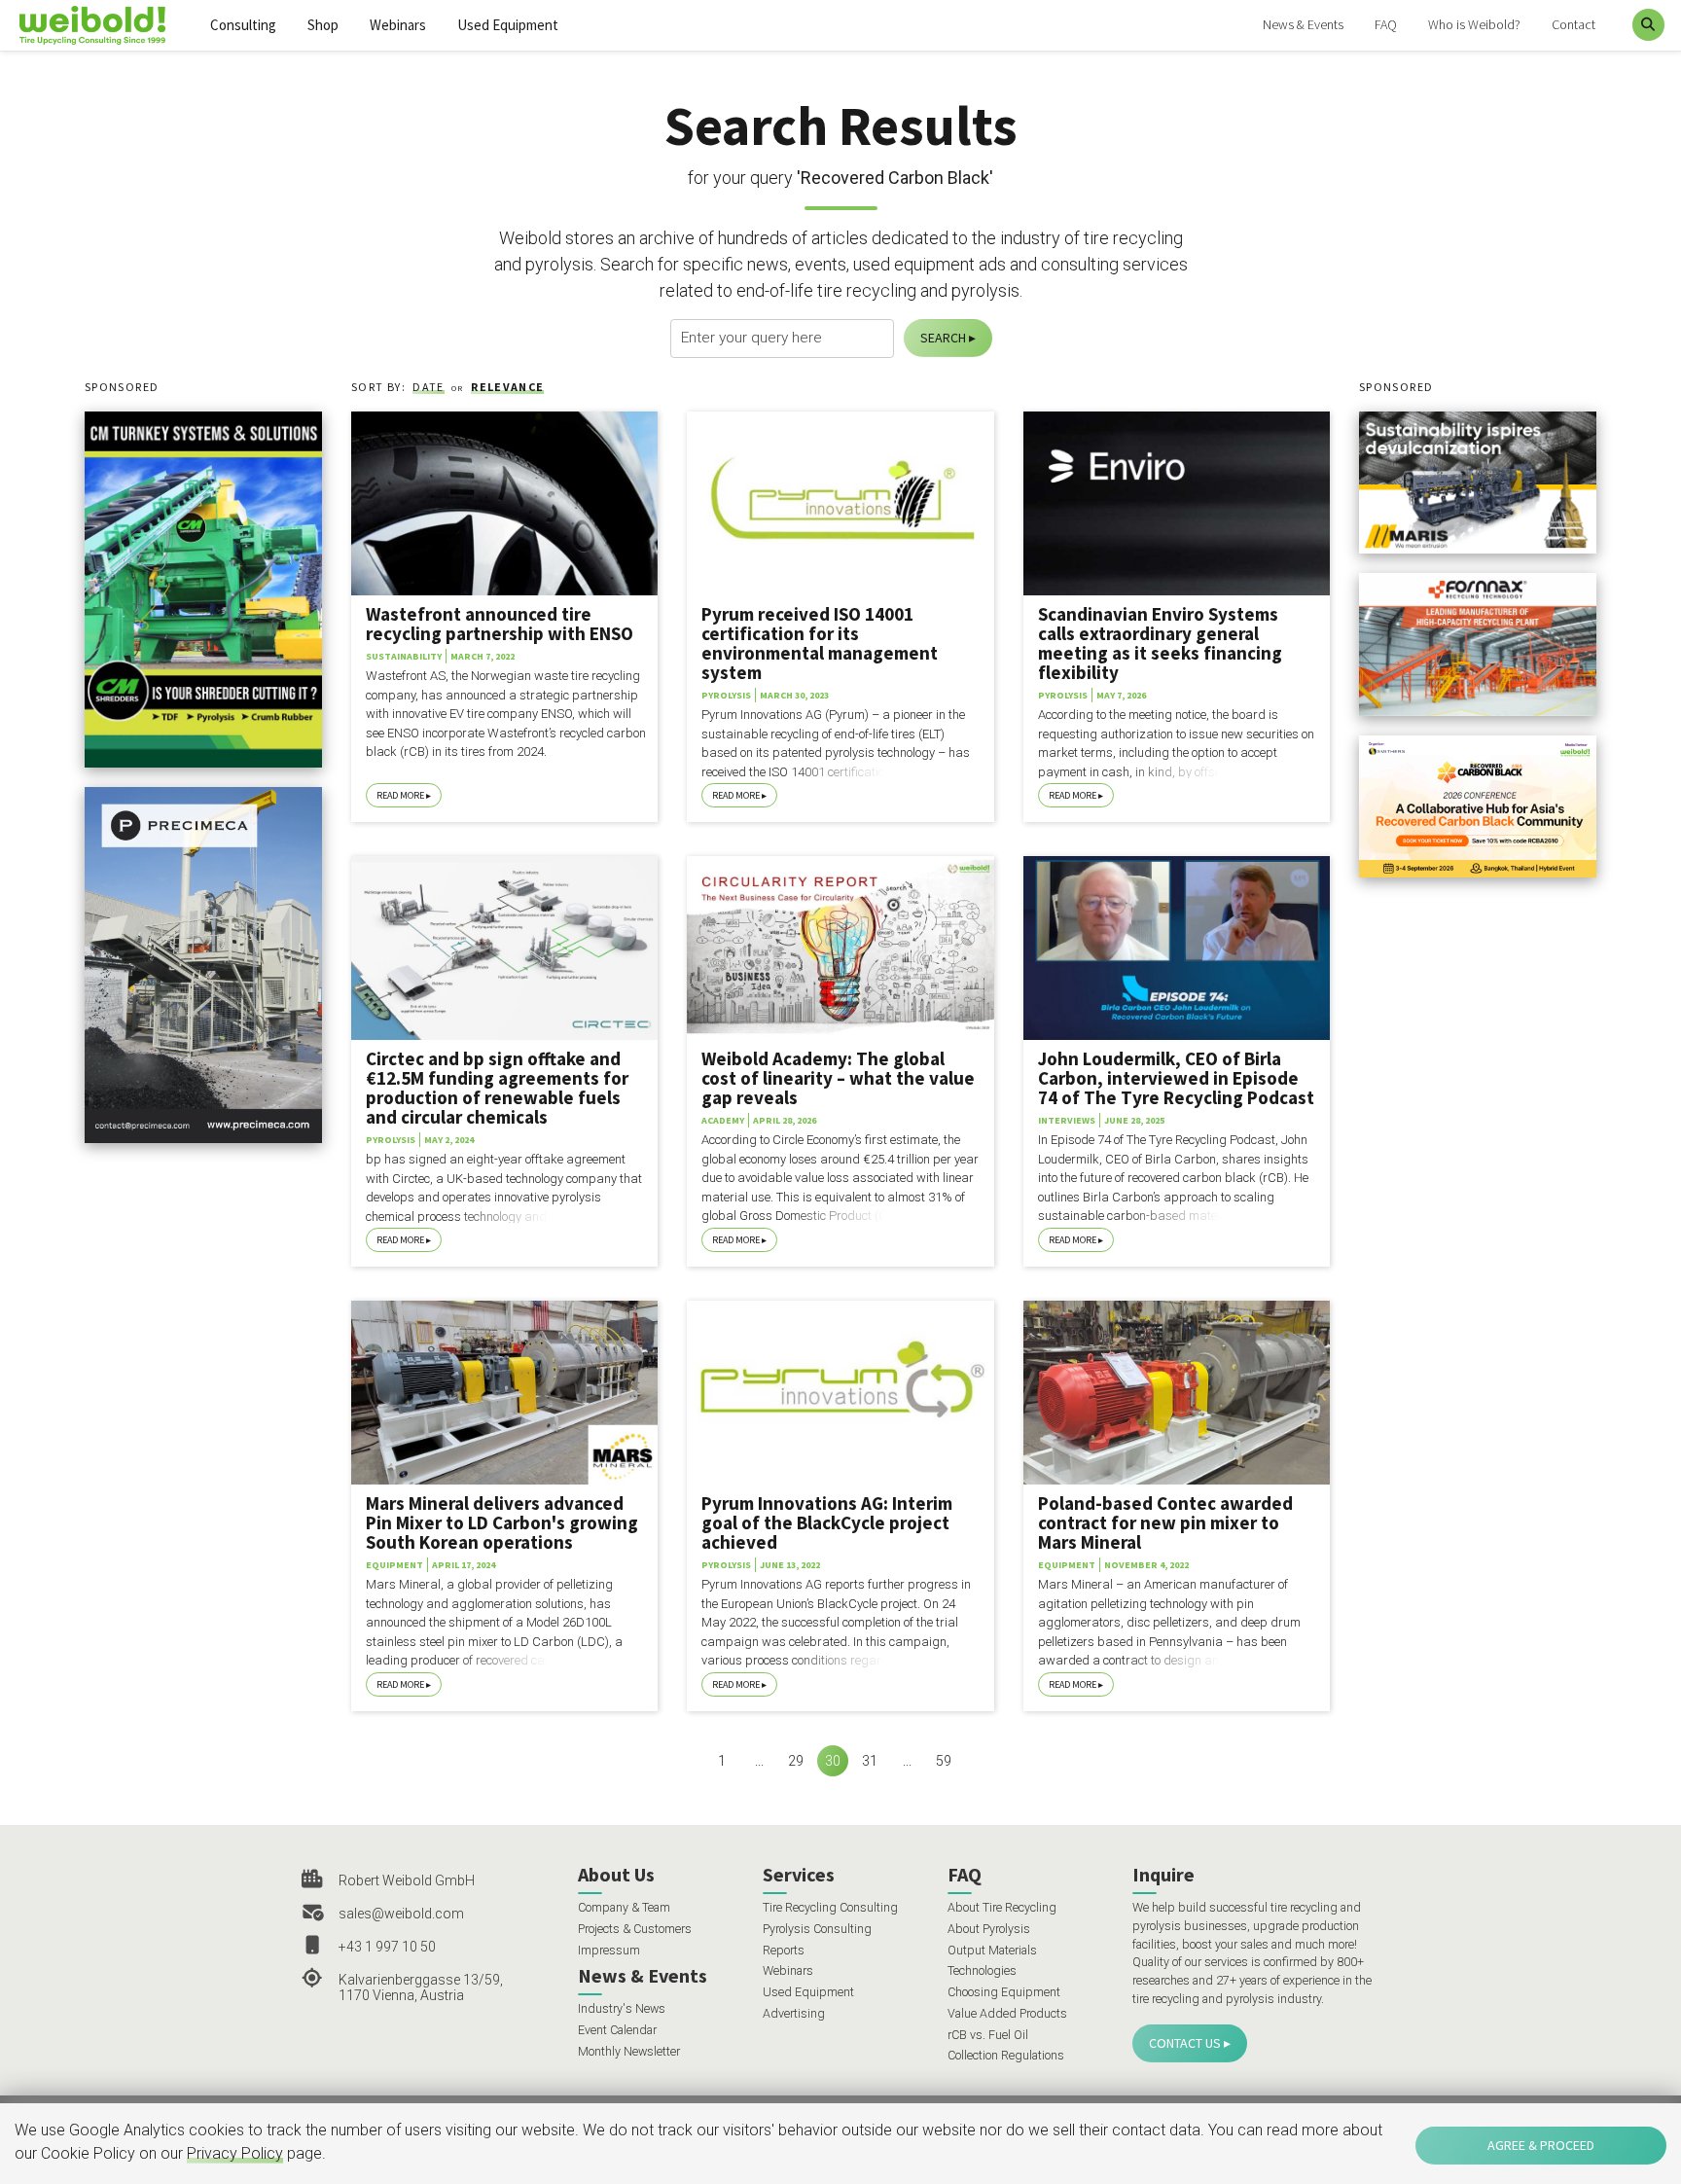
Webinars (398, 25)
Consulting (243, 25)
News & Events (1303, 24)
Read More (400, 795)
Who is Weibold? (1474, 24)
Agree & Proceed (1541, 2145)
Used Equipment (508, 25)
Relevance (507, 387)
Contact (1574, 24)
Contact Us (1185, 2043)
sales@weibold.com (401, 1914)
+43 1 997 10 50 (387, 1947)
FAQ (1386, 24)
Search (943, 338)
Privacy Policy (235, 2153)
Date (428, 387)
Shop (323, 25)
